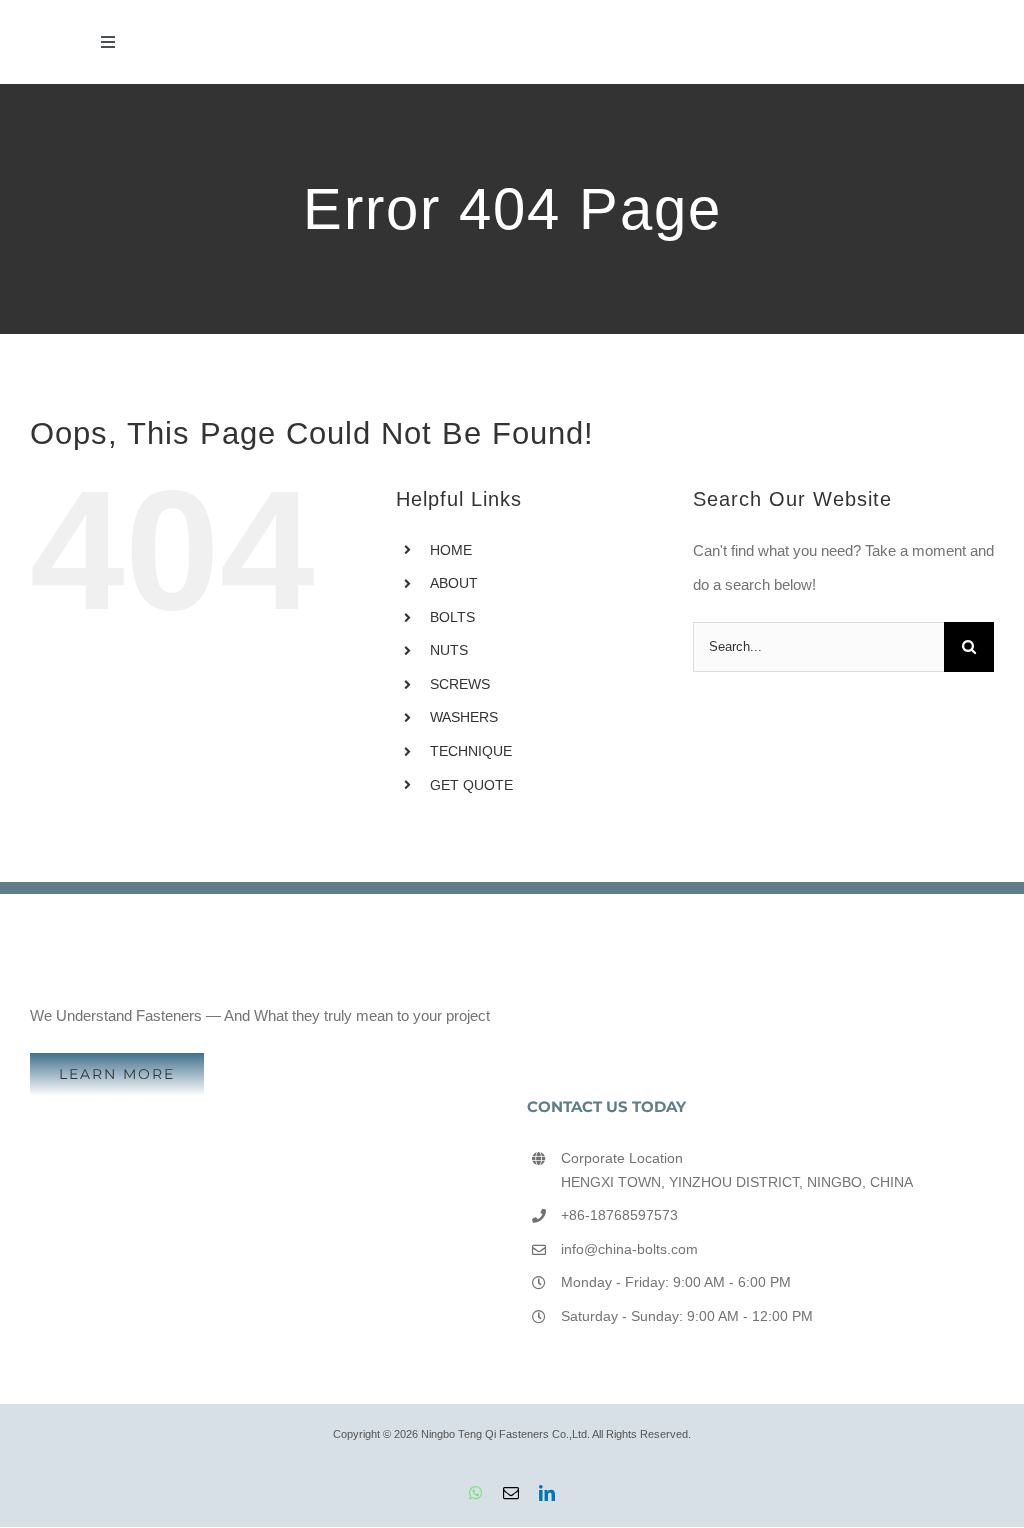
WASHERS (464, 717)
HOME (451, 550)
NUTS (449, 650)
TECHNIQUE (471, 751)
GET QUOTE (471, 785)
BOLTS (452, 617)
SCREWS (460, 684)
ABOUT (454, 583)
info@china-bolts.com (629, 1249)
